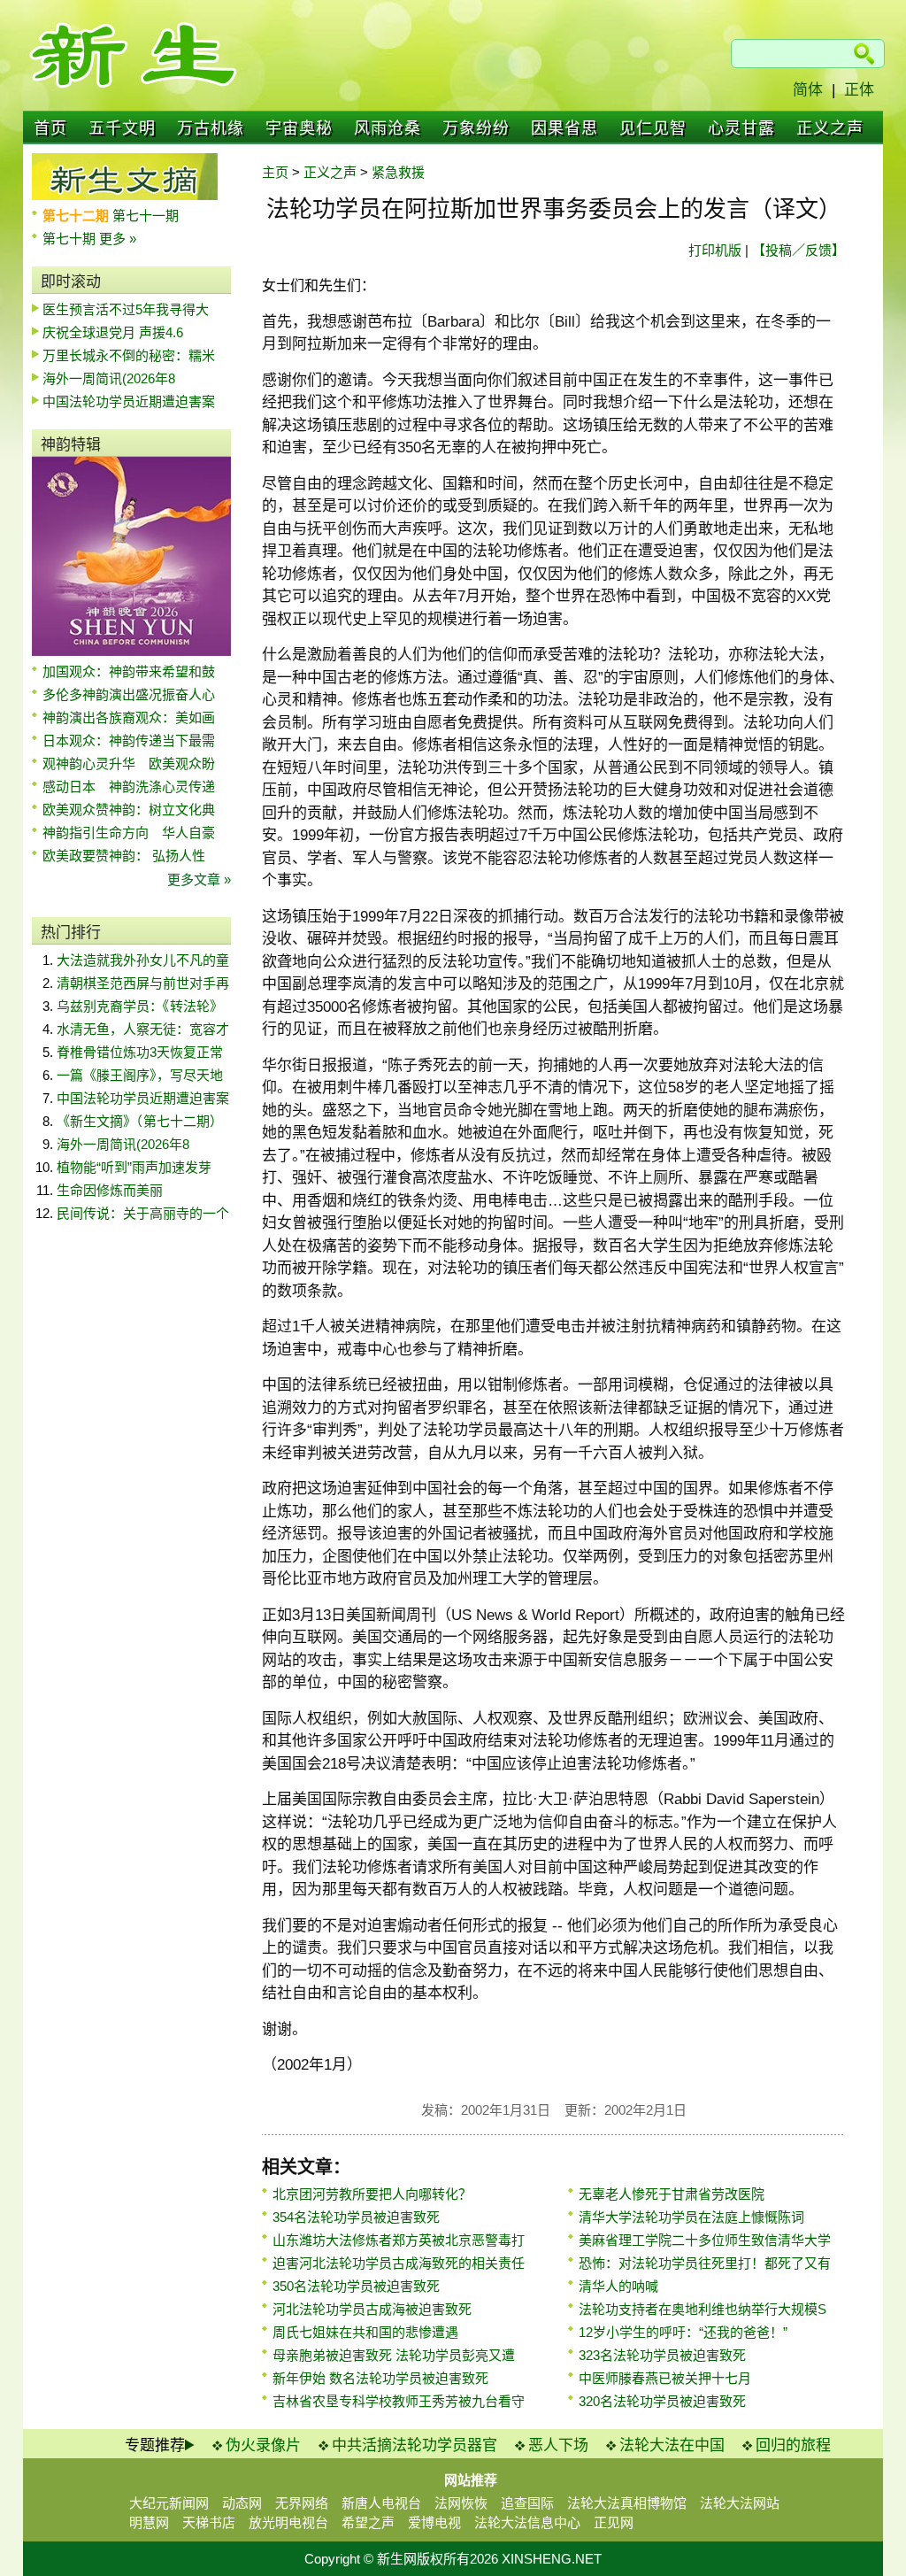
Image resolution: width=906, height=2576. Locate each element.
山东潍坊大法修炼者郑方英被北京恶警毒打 (399, 2240)
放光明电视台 (288, 2522)
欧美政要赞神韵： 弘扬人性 (124, 856)
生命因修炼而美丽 (110, 1190)
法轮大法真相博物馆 (627, 2503)
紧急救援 (398, 172)
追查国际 (527, 2503)
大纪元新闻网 (169, 2503)
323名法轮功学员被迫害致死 (662, 2355)
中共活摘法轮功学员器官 (415, 2445)
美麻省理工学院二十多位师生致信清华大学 (705, 2240)
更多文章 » (199, 879)
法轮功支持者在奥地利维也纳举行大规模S (703, 2309)
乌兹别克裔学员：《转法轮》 (140, 1006)
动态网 (242, 2503)
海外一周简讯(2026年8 (109, 378)
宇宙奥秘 (299, 128)
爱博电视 (434, 2522)
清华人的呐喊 (618, 2286)
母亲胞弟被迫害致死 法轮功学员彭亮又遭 (394, 2355)
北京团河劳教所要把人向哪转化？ (372, 2194)
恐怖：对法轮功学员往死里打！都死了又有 (705, 2263)
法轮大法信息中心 (527, 2522)
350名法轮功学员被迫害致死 (356, 2286)
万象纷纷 (476, 128)
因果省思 (564, 128)
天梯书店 (209, 2522)
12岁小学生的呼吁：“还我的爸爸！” (683, 2332)
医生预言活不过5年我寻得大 (126, 309)
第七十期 (71, 239)
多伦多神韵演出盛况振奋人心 (129, 694)
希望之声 (368, 2522)
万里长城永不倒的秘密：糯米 (129, 355)
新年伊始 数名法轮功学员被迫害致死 (380, 2378)
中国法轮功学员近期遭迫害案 (129, 401)
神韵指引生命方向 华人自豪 (129, 833)
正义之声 (830, 128)
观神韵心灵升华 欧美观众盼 (129, 764)
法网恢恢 (461, 2503)
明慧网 (149, 2522)
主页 (275, 172)
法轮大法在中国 (672, 2445)
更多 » (118, 239)
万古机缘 (211, 128)
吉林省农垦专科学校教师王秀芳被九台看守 (399, 2401)
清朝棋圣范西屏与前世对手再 (143, 983)
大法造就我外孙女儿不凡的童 (143, 960)
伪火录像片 (263, 2445)
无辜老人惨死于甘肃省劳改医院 (672, 2194)
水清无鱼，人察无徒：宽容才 (143, 1029)
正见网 (614, 2522)
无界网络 (302, 2503)
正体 (859, 90)
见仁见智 (653, 128)
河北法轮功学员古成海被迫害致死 (372, 2309)
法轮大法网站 (740, 2503)
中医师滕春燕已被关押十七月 (665, 2378)
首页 (50, 128)
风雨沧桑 (388, 128)
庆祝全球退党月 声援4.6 (113, 332)
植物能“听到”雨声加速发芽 (134, 1167)
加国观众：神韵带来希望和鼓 (129, 671)
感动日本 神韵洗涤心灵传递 (129, 787)
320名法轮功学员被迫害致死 (662, 2401)
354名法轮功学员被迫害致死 (356, 2217)
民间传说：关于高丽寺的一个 (143, 1213)
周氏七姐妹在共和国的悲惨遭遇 (365, 2332)
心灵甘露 (741, 128)
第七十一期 (146, 216)
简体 (808, 90)
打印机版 (715, 250)
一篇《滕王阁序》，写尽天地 (140, 1075)
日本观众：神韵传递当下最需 (129, 740)
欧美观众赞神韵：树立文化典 (129, 810)
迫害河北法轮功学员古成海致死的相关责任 (399, 2263)
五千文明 (122, 128)
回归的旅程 (793, 2445)
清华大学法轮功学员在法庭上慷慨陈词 (691, 2217)
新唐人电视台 (381, 2503)
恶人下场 (558, 2445)
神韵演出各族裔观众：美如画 (129, 717)
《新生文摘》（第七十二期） (140, 1121)
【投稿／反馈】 (799, 250)
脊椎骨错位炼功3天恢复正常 (140, 1052)
